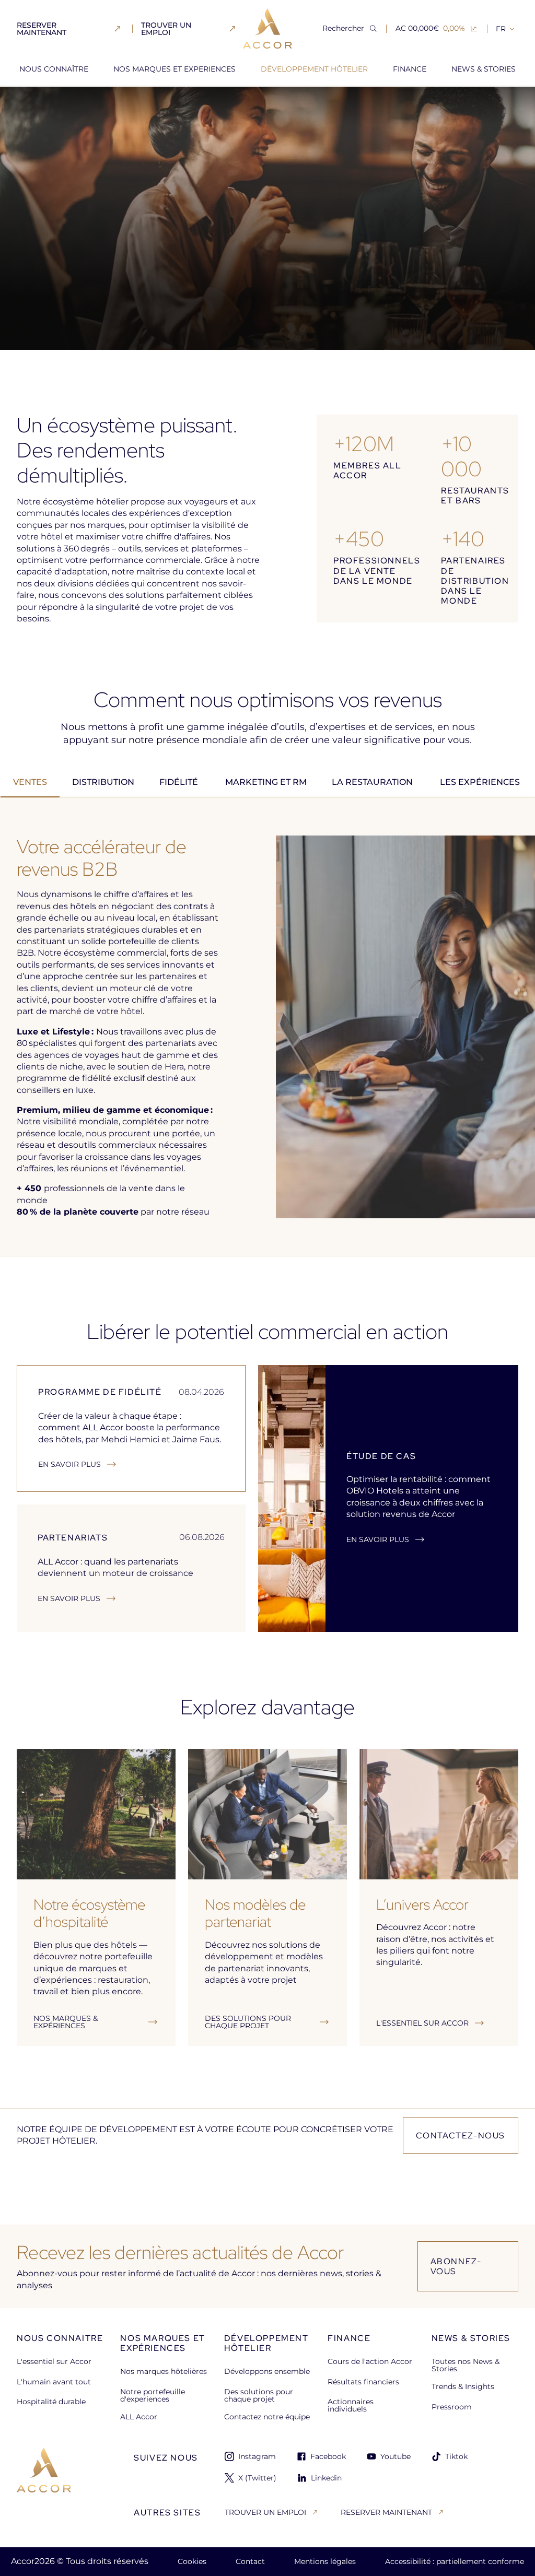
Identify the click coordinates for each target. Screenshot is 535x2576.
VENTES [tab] (30, 782)
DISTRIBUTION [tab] (103, 782)
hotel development (108, 104)
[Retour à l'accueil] (44, 2485)
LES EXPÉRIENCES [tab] (481, 782)
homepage (37, 104)
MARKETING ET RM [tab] (266, 782)
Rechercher (343, 28)
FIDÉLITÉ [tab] (180, 782)
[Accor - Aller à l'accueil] (267, 28)
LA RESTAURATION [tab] (373, 782)
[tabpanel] (267, 1027)
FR (501, 29)
